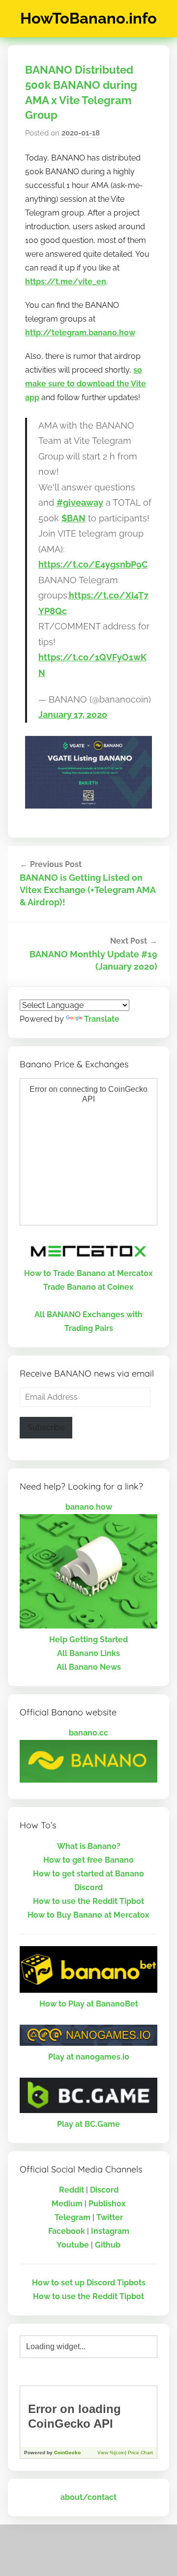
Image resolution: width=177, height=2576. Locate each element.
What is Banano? (89, 1846)
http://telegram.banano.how (80, 333)
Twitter (110, 2217)
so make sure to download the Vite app (86, 384)
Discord (104, 2190)
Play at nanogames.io (89, 2057)
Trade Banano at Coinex (88, 1287)
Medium (67, 2204)
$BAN (74, 518)
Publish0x (107, 2204)
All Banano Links (88, 1653)
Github (108, 2245)
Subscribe (46, 1427)
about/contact (88, 2497)
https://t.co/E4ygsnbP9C (93, 564)
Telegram (73, 2217)
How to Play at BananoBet (89, 2004)
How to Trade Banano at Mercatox (88, 1273)
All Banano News (89, 1667)
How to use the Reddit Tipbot (88, 1901)
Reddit (72, 2190)
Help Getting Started (88, 1640)
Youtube (73, 2245)
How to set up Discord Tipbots (89, 2283)
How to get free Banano (88, 1860)
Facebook (67, 2231)
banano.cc (88, 1733)
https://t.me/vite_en (66, 282)
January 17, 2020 (73, 715)
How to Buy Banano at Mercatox (88, 1915)
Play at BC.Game (88, 2124)
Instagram (110, 2231)
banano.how (89, 1507)
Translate (102, 1019)
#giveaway (80, 502)
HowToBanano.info (88, 18)
